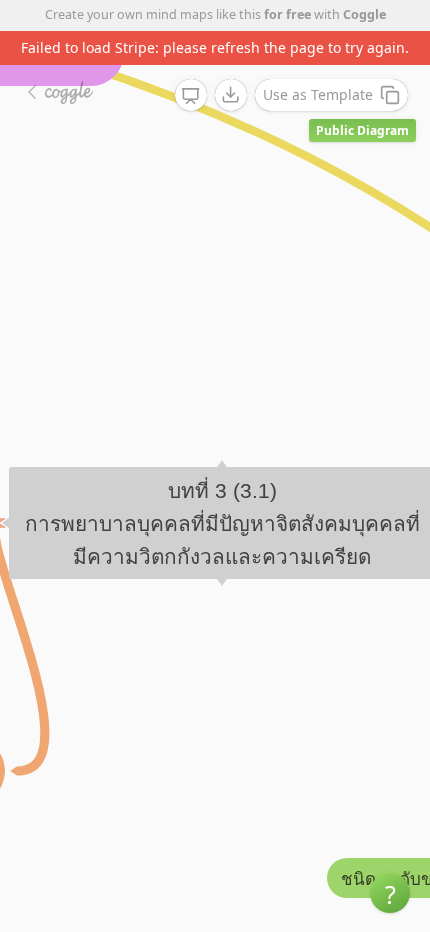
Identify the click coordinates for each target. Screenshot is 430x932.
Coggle (364, 14)
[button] (390, 893)
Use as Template (318, 94)
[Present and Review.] (191, 96)
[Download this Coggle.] (231, 95)
